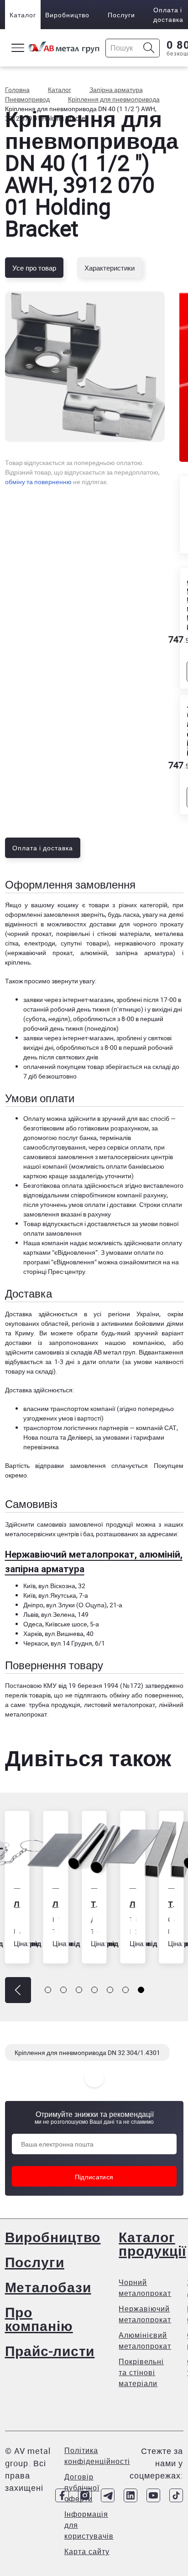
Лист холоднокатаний (56, 1904)
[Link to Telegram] (108, 2495)
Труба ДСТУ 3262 (94, 1904)
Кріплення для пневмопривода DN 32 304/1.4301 (87, 2052)
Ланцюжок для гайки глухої (17, 1904)
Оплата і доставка (168, 15)
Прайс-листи (50, 2351)
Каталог (23, 15)
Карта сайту (87, 2551)
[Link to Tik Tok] (176, 2495)
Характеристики (110, 268)
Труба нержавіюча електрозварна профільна (171, 1904)
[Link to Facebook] (62, 2495)
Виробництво (67, 15)
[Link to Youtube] (153, 2495)
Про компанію (39, 2319)
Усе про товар (34, 268)
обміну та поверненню (38, 482)
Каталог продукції (152, 2244)
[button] (18, 1990)
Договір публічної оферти (82, 2488)
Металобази (48, 2287)
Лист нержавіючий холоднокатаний (133, 1904)
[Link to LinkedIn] (131, 2495)
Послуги (121, 15)
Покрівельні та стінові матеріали (141, 2372)
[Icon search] (149, 48)
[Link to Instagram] (85, 2495)
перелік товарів (28, 1695)
